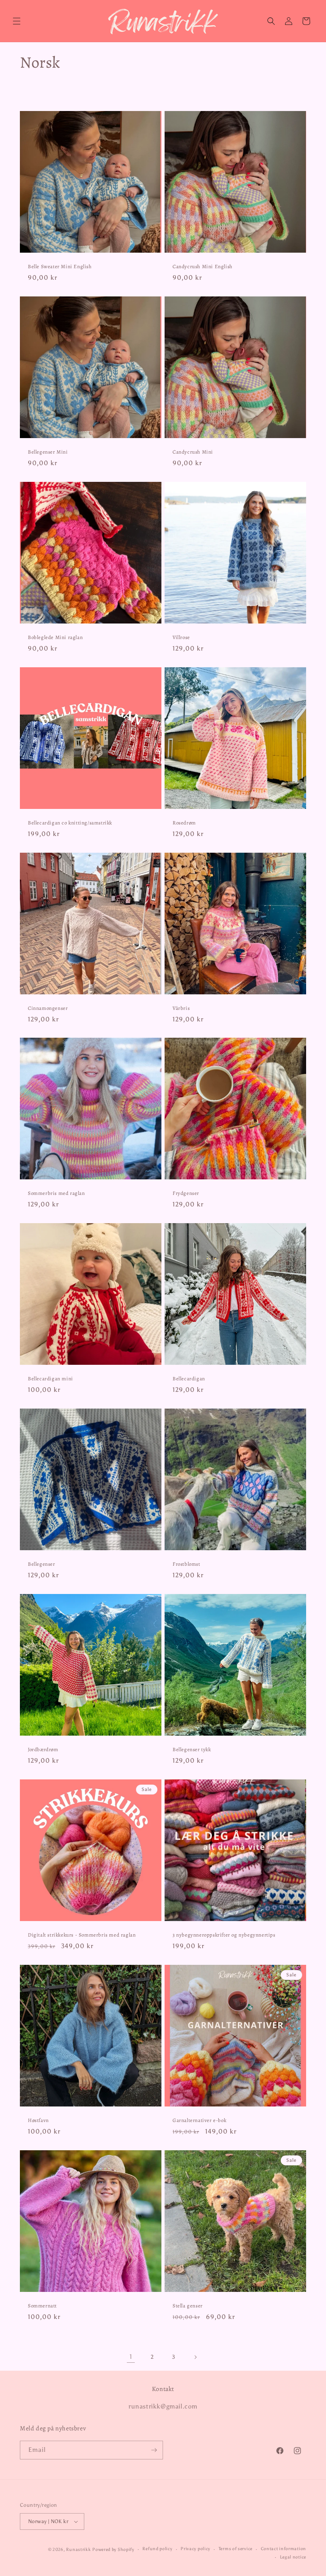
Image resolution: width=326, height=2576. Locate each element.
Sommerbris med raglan (56, 1193)
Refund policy (157, 2549)
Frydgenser (186, 1193)
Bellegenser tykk (192, 1750)
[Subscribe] (154, 2450)
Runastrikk (78, 2550)
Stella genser (188, 2306)
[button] (17, 21)
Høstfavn (38, 2120)
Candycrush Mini (193, 452)
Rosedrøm (184, 823)
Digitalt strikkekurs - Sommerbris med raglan (82, 1935)
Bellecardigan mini (50, 1379)
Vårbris (181, 1008)
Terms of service (236, 2549)
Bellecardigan (189, 1379)
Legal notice (293, 2557)
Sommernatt (42, 2306)
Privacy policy (195, 2549)
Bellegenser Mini (48, 452)
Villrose (181, 637)
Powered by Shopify (113, 2550)
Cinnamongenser (48, 1008)
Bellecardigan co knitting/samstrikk (70, 823)
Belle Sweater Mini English (60, 267)
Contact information (283, 2549)
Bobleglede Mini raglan (55, 637)
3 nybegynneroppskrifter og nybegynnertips (224, 1935)
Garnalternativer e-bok (199, 2120)
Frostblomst (186, 1564)
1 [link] (131, 2357)
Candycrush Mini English (203, 267)
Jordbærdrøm (43, 1750)
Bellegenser (42, 1564)
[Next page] (195, 2357)
